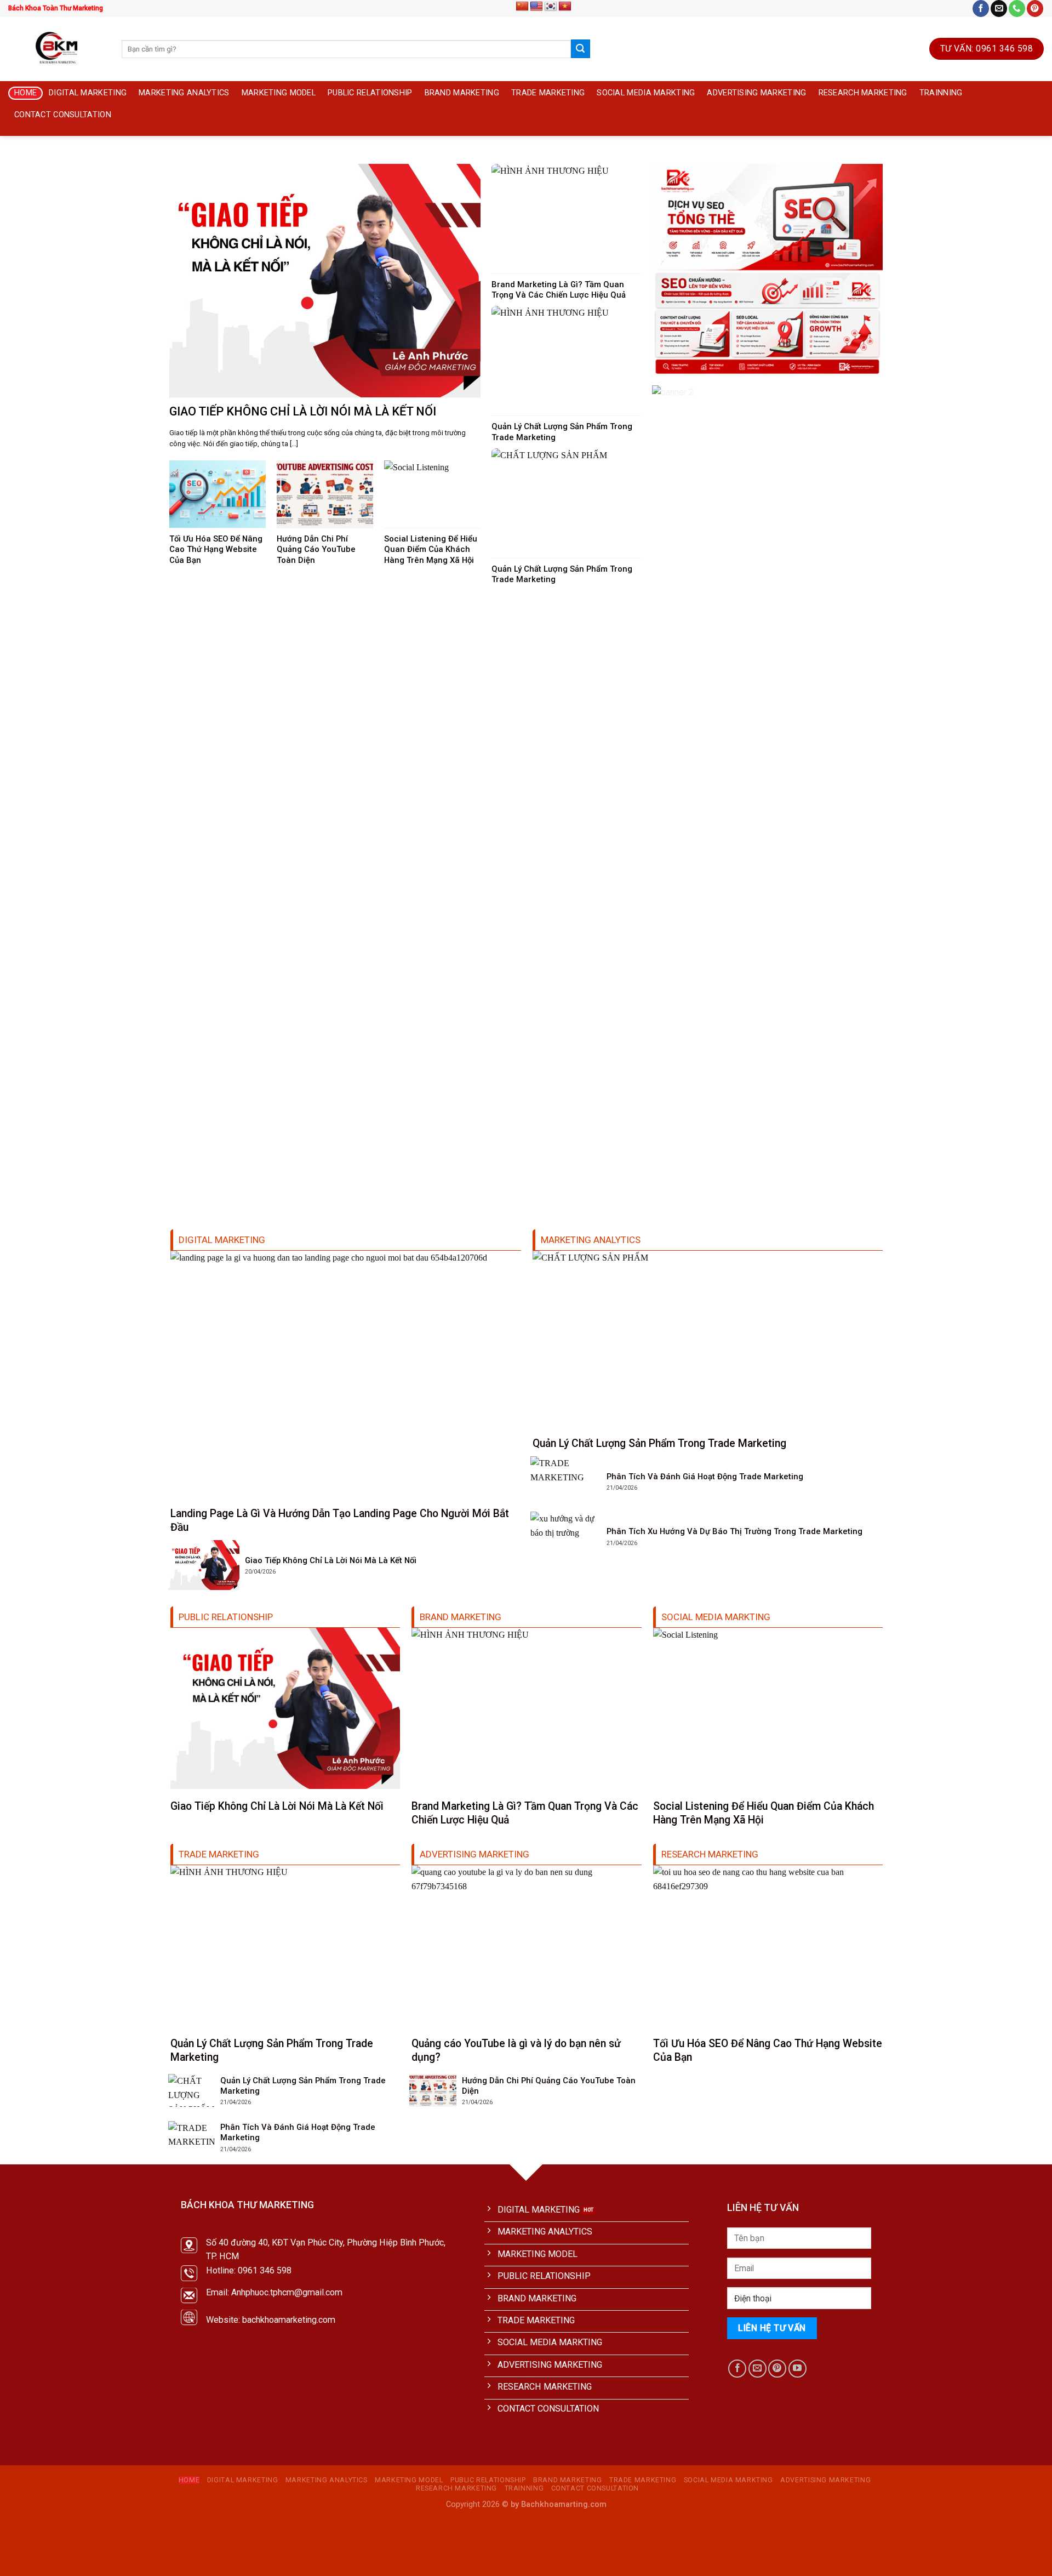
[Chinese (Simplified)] (522, 7)
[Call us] (1017, 8)
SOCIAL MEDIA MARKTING (646, 93)
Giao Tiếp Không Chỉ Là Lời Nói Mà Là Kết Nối (303, 411)
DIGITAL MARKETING (88, 93)
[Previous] (31, 158)
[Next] (1021, 158)
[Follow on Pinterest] (1035, 8)
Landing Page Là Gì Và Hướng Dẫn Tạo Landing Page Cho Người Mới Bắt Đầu (340, 1520)
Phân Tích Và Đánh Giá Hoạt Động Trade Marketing (705, 1477)
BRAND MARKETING (462, 93)
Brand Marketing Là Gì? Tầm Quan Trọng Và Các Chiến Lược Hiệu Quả (559, 290)
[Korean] (551, 7)
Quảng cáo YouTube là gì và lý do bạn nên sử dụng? (516, 2050)
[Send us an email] (999, 8)
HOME (25, 93)
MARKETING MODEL (279, 93)
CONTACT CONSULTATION (63, 115)
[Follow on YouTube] (797, 2369)
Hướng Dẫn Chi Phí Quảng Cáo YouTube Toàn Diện (316, 549)
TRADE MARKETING (548, 93)
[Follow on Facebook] (981, 8)
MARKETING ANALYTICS (184, 93)
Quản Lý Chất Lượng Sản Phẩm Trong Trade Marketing (562, 432)
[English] (536, 7)
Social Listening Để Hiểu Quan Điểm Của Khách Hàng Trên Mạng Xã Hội (431, 549)
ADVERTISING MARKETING (756, 93)
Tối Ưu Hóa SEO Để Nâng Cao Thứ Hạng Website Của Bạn (216, 549)
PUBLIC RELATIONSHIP (370, 93)
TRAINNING (941, 93)
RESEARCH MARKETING (863, 93)
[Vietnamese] (565, 7)
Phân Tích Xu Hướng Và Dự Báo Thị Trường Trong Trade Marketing (734, 1531)
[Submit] (580, 49)
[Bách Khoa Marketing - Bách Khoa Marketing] (57, 49)
